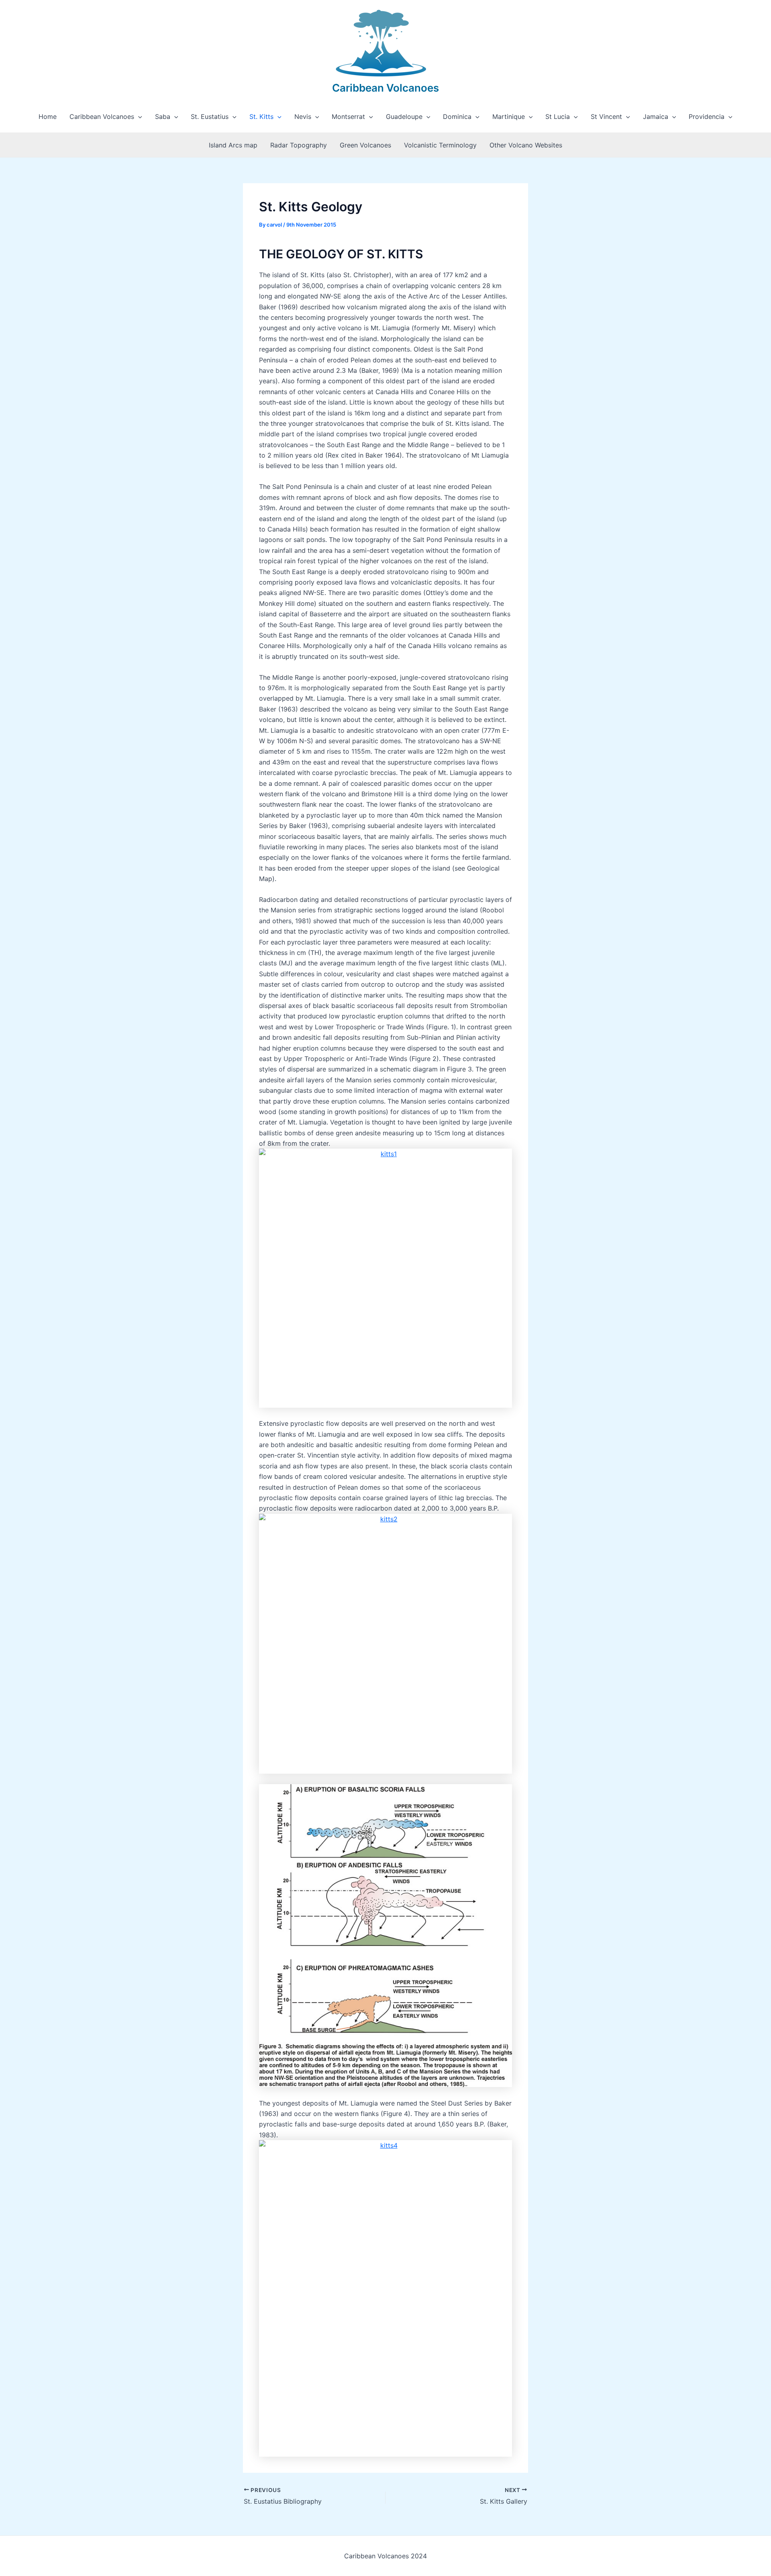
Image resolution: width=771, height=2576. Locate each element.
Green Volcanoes (365, 145)
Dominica (457, 117)
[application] (138, 117)
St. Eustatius (210, 117)
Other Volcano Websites (526, 145)
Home (48, 117)
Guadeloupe (404, 117)
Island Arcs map (233, 145)
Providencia (707, 117)
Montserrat (348, 117)
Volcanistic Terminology (440, 145)
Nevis (303, 117)
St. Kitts (261, 117)
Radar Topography (299, 145)
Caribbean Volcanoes (385, 88)
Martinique (509, 117)
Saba (163, 117)
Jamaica (656, 117)
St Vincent (606, 117)
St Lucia (558, 117)
